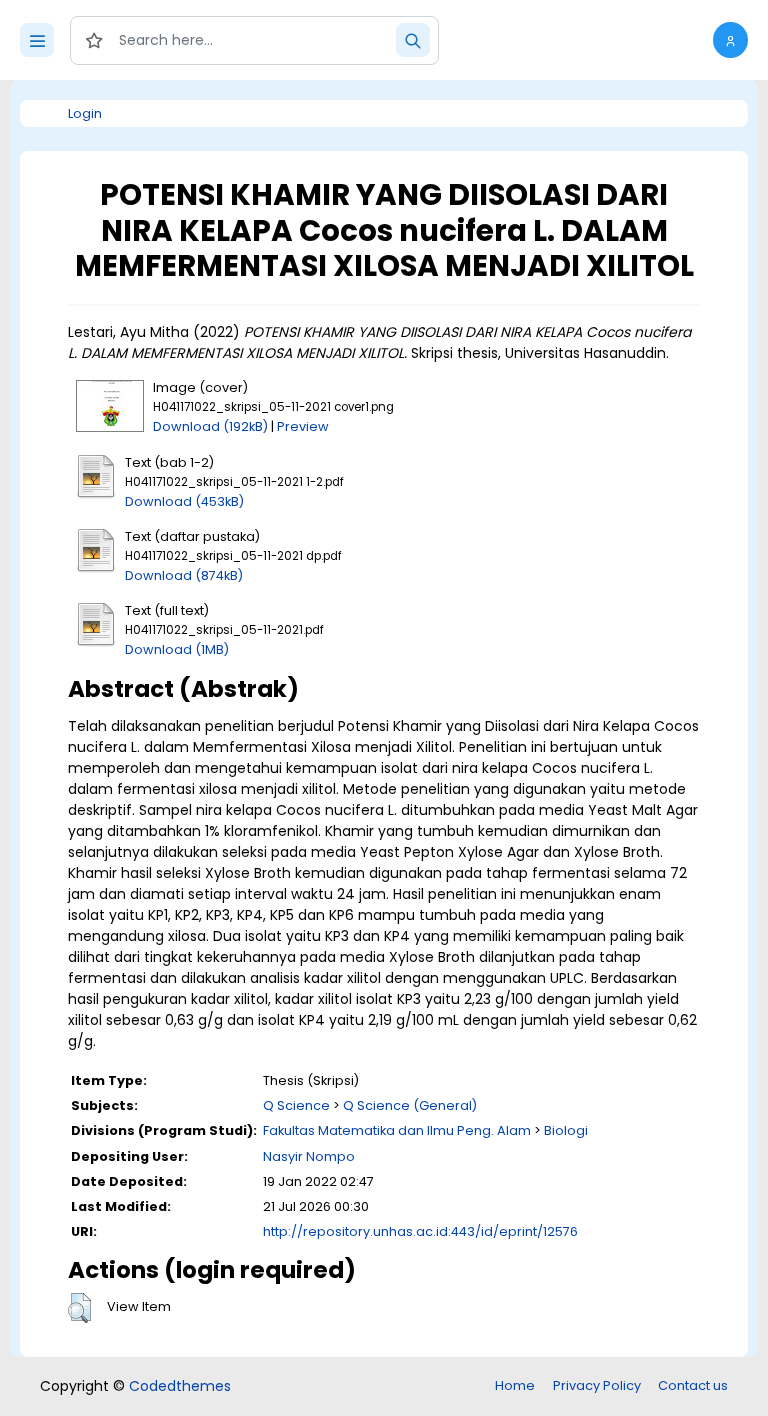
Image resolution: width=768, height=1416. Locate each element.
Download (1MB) (177, 649)
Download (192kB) (210, 426)
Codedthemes (180, 1386)
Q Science (296, 1105)
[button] (730, 40)
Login (85, 113)
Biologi (566, 1130)
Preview (303, 426)
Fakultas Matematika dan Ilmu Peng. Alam (397, 1130)
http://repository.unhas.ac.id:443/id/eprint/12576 (420, 1231)
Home (515, 1385)
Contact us (693, 1385)
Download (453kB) (184, 501)
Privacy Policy (597, 1385)
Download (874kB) (184, 575)
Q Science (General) (410, 1105)
